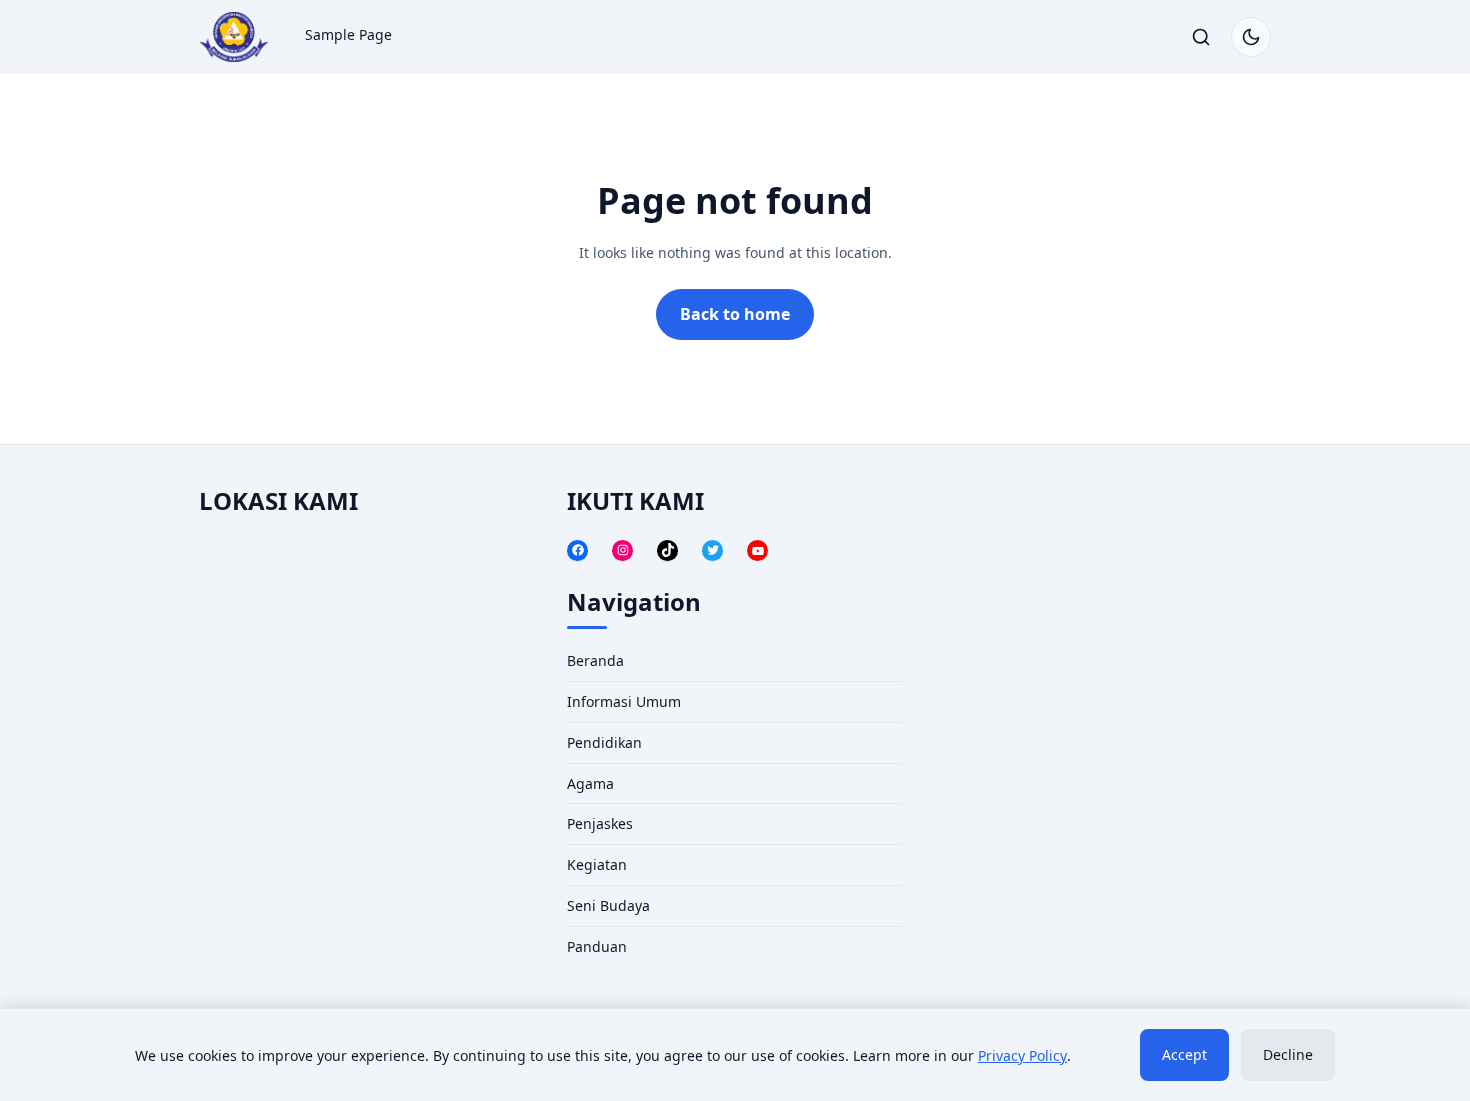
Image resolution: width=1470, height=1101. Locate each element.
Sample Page (348, 34)
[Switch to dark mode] (1251, 37)
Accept (1184, 1054)
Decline (1288, 1054)
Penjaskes (600, 823)
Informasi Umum (624, 701)
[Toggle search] (1201, 37)
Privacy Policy (1022, 1055)
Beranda (595, 660)
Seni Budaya (608, 905)
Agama (590, 783)
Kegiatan (597, 864)
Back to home (735, 314)
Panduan (597, 946)
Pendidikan (604, 742)
